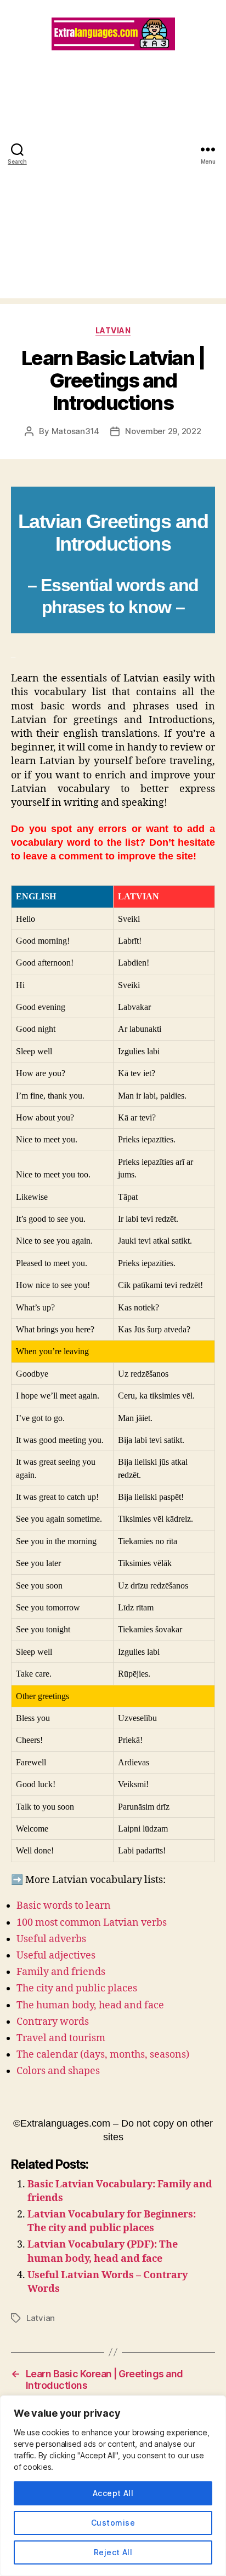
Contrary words (53, 2022)
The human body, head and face (90, 2005)
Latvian (113, 330)
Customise (113, 2523)
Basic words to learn (64, 1906)
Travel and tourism (61, 2038)
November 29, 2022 (163, 431)
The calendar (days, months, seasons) (103, 2055)
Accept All (113, 2493)
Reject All (113, 2552)
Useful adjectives (56, 1956)
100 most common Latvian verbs (92, 1923)
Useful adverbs (51, 1939)
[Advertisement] (113, 186)
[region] (113, 2486)
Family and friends (61, 1972)
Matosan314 (75, 431)
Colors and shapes (58, 2071)
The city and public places (77, 1988)
